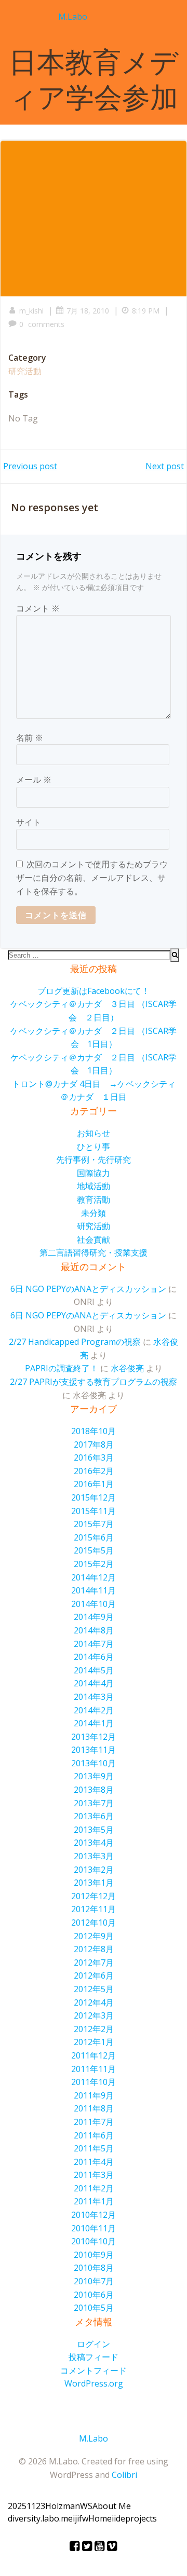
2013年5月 (94, 1830)
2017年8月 (94, 1444)
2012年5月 (94, 1989)
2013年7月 (94, 1803)
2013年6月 (94, 1816)
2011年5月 (94, 2148)
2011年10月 (94, 2082)
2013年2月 (94, 1870)
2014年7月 (94, 1644)
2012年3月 (94, 2015)
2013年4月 (94, 1843)
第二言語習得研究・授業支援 (94, 1252)
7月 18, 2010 (88, 311)
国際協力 (94, 1173)
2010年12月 (94, 2215)
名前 (30, 738)
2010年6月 (94, 2295)
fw (84, 2518)
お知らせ (94, 1133)
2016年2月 (94, 1471)
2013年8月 (94, 1790)
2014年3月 (94, 1697)
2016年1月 (94, 1484)
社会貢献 (94, 1239)
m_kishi (31, 311)
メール (34, 780)
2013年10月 (94, 1763)
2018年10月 (94, 1431)
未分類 (94, 1213)
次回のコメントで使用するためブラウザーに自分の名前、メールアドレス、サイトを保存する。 (92, 877)
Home (100, 2518)
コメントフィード (94, 2370)
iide (118, 2518)
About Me (112, 2506)
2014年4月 (94, 1683)
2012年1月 (94, 2042)
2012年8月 (94, 1949)
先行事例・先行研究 (94, 1160)
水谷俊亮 (127, 1368)
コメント (38, 608)
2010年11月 (94, 2228)
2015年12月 (94, 1497)
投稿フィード (94, 2357)
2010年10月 (94, 2241)
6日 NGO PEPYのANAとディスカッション (88, 1289)
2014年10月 (94, 1604)
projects (141, 2518)
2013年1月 (94, 1883)
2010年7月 (94, 2281)
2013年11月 (94, 1750)
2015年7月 (94, 1524)
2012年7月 (94, 1962)
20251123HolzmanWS (50, 2506)
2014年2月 (94, 1710)
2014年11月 (94, 1590)
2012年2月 (94, 2029)
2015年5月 (94, 1550)
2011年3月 (94, 2175)
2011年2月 (94, 2188)
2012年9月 (94, 1936)
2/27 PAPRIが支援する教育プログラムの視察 (94, 1382)
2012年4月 (94, 2002)
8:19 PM (146, 311)
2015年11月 (94, 1511)
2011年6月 (94, 2135)
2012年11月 (94, 1909)
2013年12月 (94, 1737)
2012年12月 (94, 1896)
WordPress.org (94, 2383)
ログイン (94, 2344)
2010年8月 (94, 2268)
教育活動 (94, 1200)
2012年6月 (94, 1975)
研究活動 (25, 371)
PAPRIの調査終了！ (62, 1368)
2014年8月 (94, 1630)
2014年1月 (94, 1723)
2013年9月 (94, 1776)
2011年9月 (94, 2095)
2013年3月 (94, 1856)
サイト (29, 822)
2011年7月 (94, 2122)
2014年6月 (94, 1657)
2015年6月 (94, 1537)
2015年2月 (94, 1564)
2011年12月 (94, 2055)
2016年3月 (94, 1457)
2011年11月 (94, 2069)
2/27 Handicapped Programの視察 (75, 1342)
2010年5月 (94, 2308)
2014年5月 (94, 1670)
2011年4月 (94, 2162)
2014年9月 (94, 1617)
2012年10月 (94, 1923)
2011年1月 (94, 2201)
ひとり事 (94, 1147)
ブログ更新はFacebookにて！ (94, 991)
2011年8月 (94, 2108)
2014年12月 (94, 1577)
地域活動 (94, 1186)
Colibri (124, 2475)
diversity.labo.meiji (43, 2518)
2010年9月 (94, 2255)
